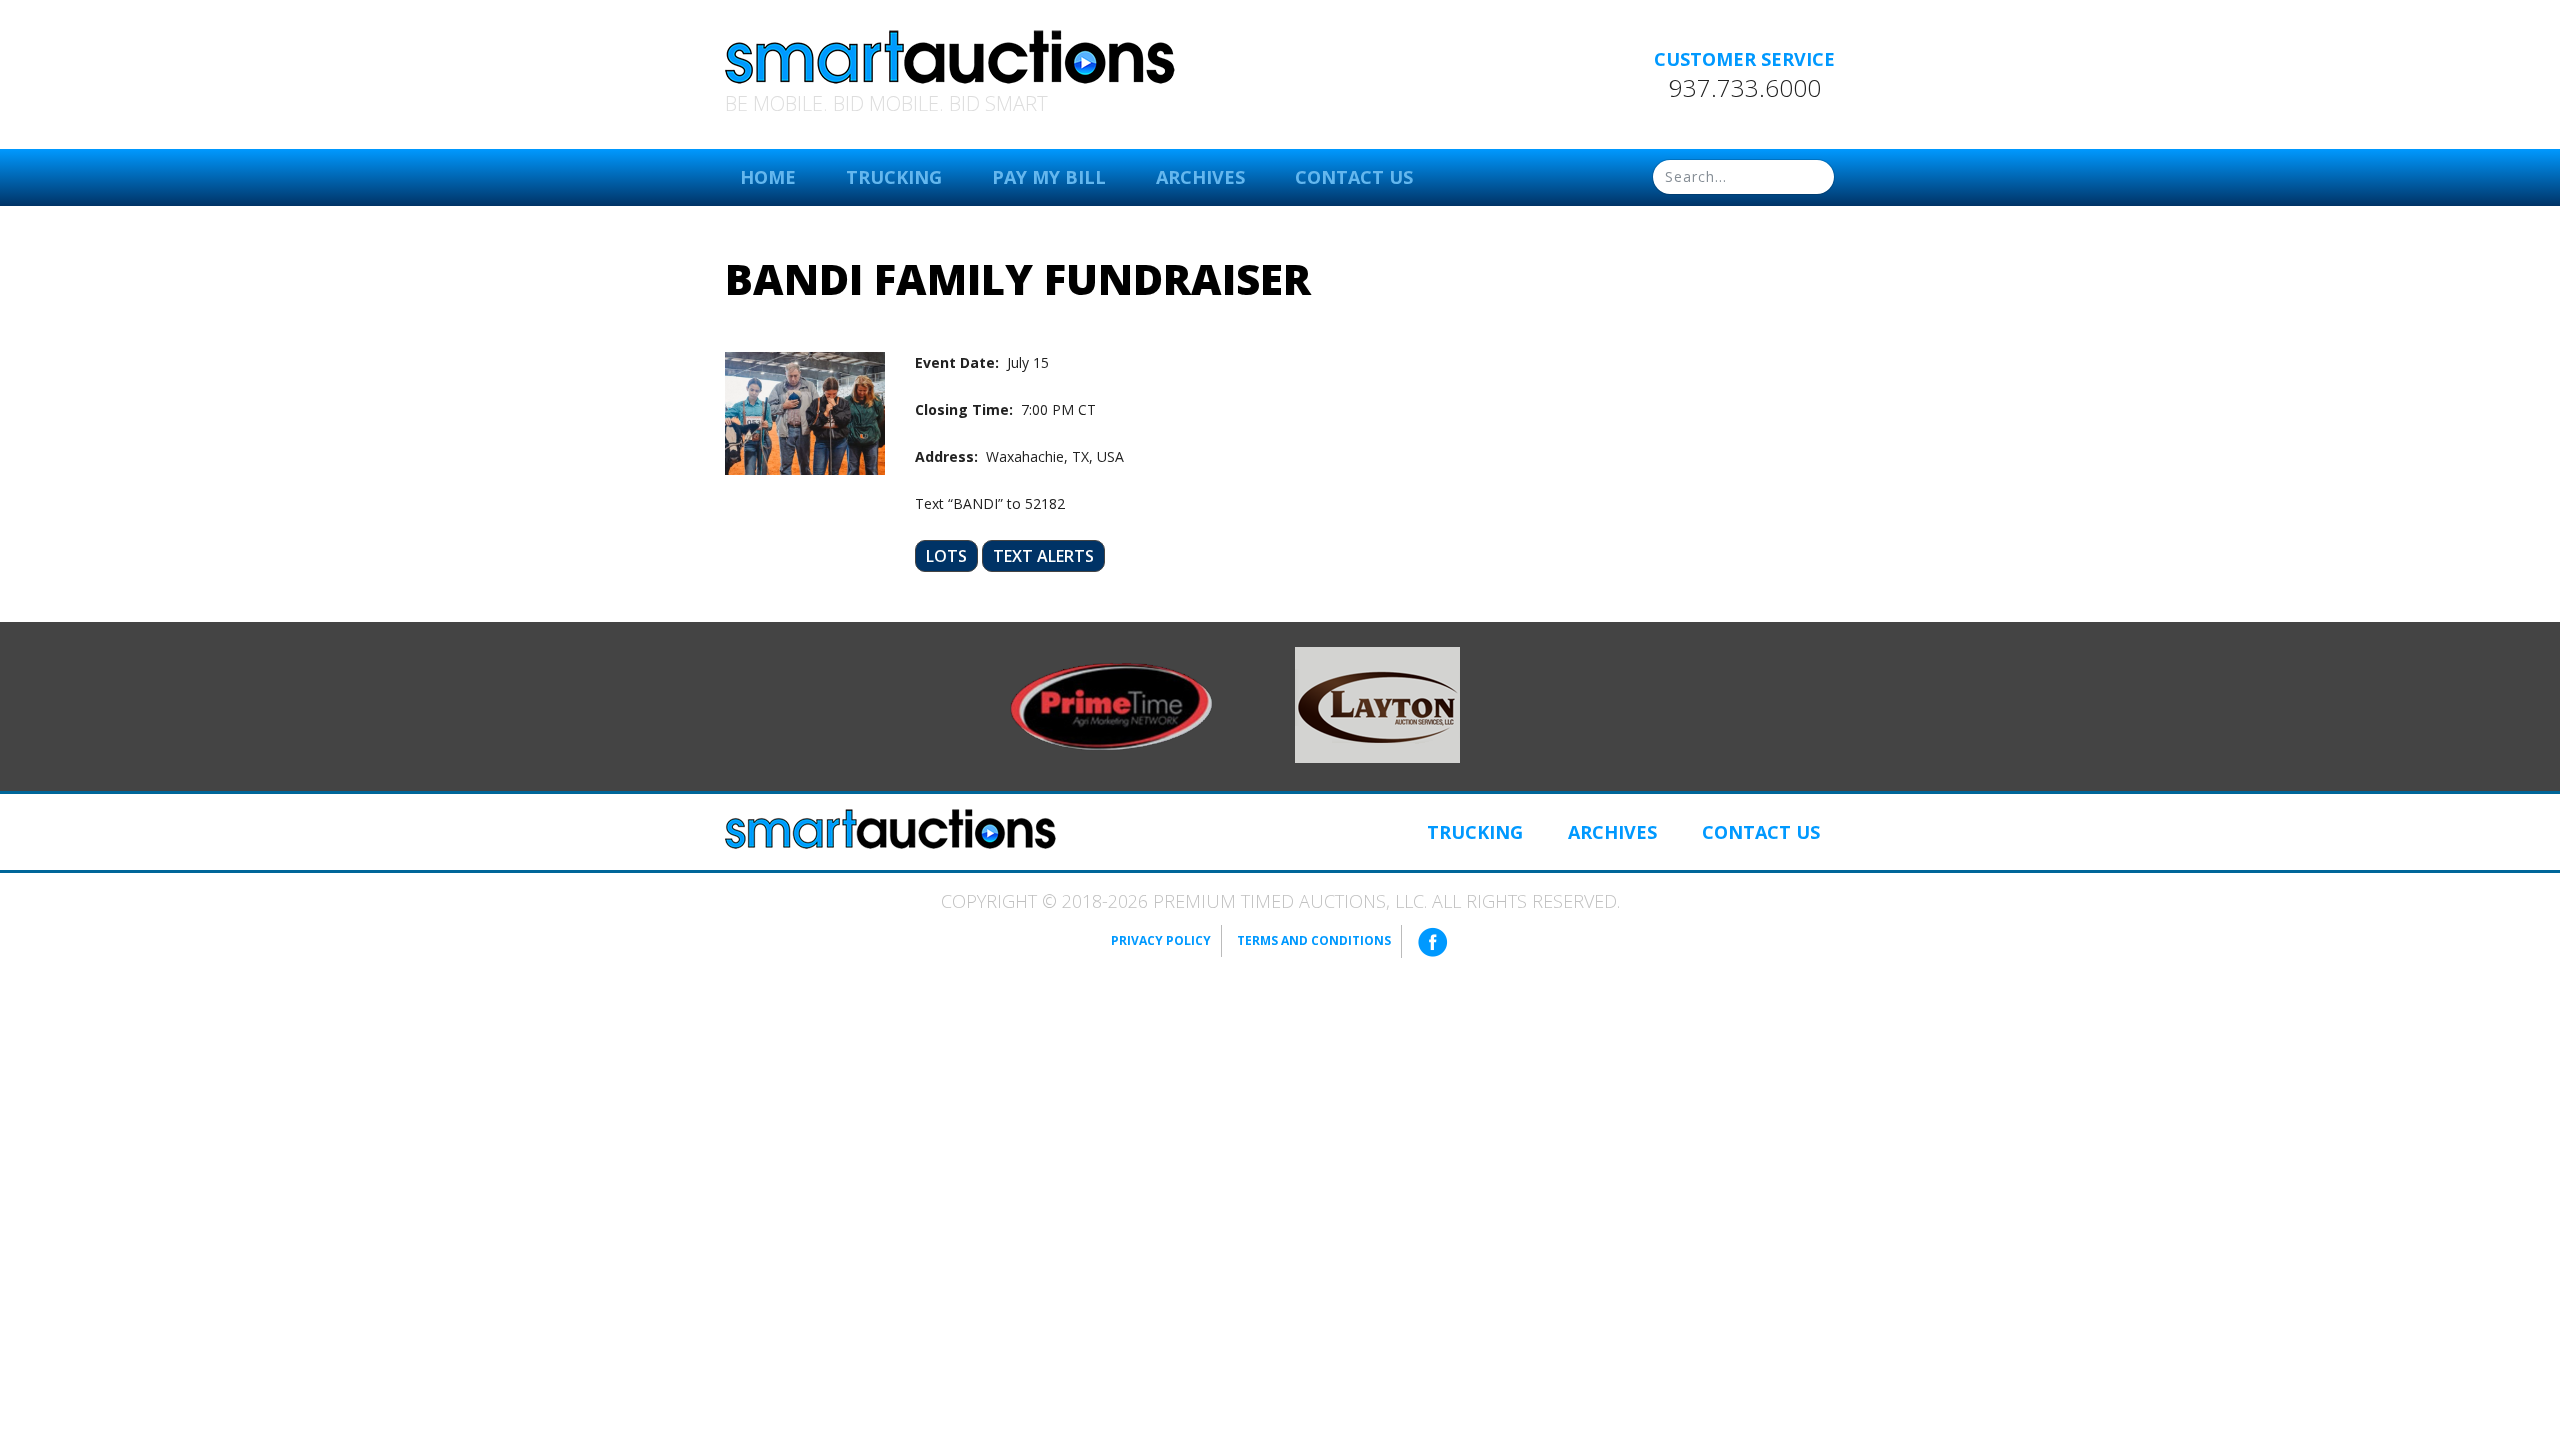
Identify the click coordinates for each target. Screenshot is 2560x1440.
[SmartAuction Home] (890, 829)
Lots (946, 556)
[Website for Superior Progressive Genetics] (1377, 703)
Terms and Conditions (1314, 940)
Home (768, 177)
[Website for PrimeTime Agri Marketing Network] (1111, 705)
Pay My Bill (1049, 177)
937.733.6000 (1745, 88)
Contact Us (1354, 177)
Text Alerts (1043, 556)
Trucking (894, 177)
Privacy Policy (1161, 940)
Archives (1200, 177)
